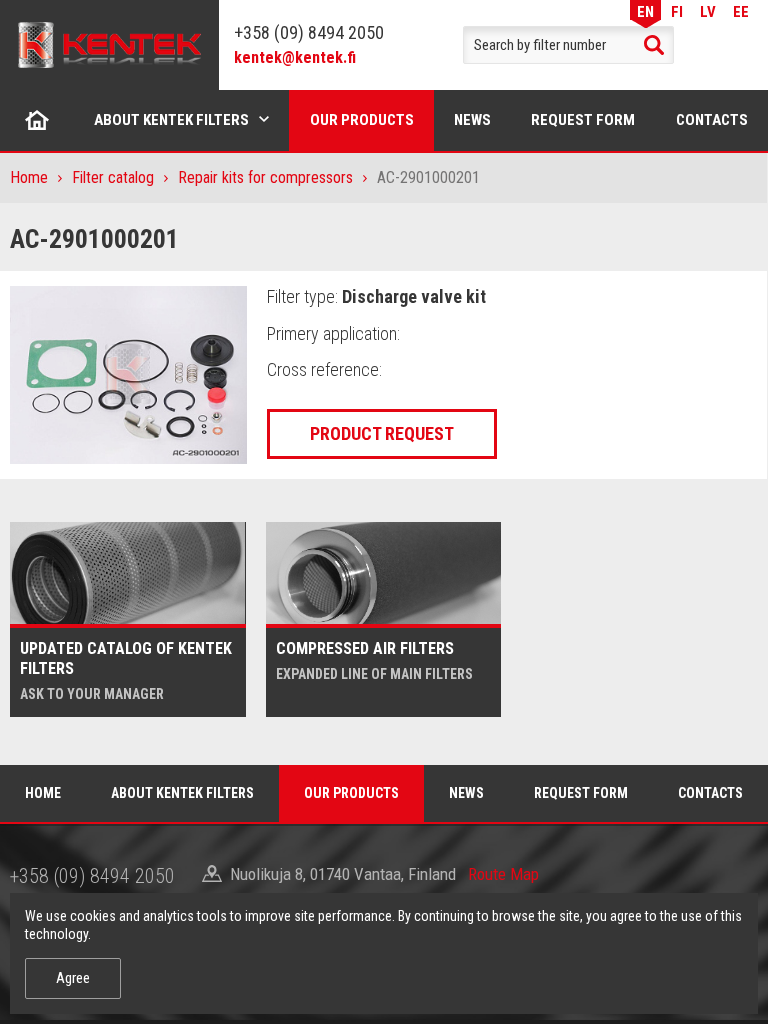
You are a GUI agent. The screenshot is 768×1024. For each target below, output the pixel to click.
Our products (362, 120)
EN (645, 11)
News (472, 120)
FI (677, 11)
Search (654, 45)
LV (708, 11)
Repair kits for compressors (265, 177)
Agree (73, 978)
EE (741, 11)
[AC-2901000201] (128, 374)
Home (37, 120)
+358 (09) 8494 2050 (309, 32)
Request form (583, 120)
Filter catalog (113, 177)
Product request (382, 433)
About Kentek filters (171, 120)
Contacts (712, 120)
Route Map (503, 874)
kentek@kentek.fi (295, 57)
